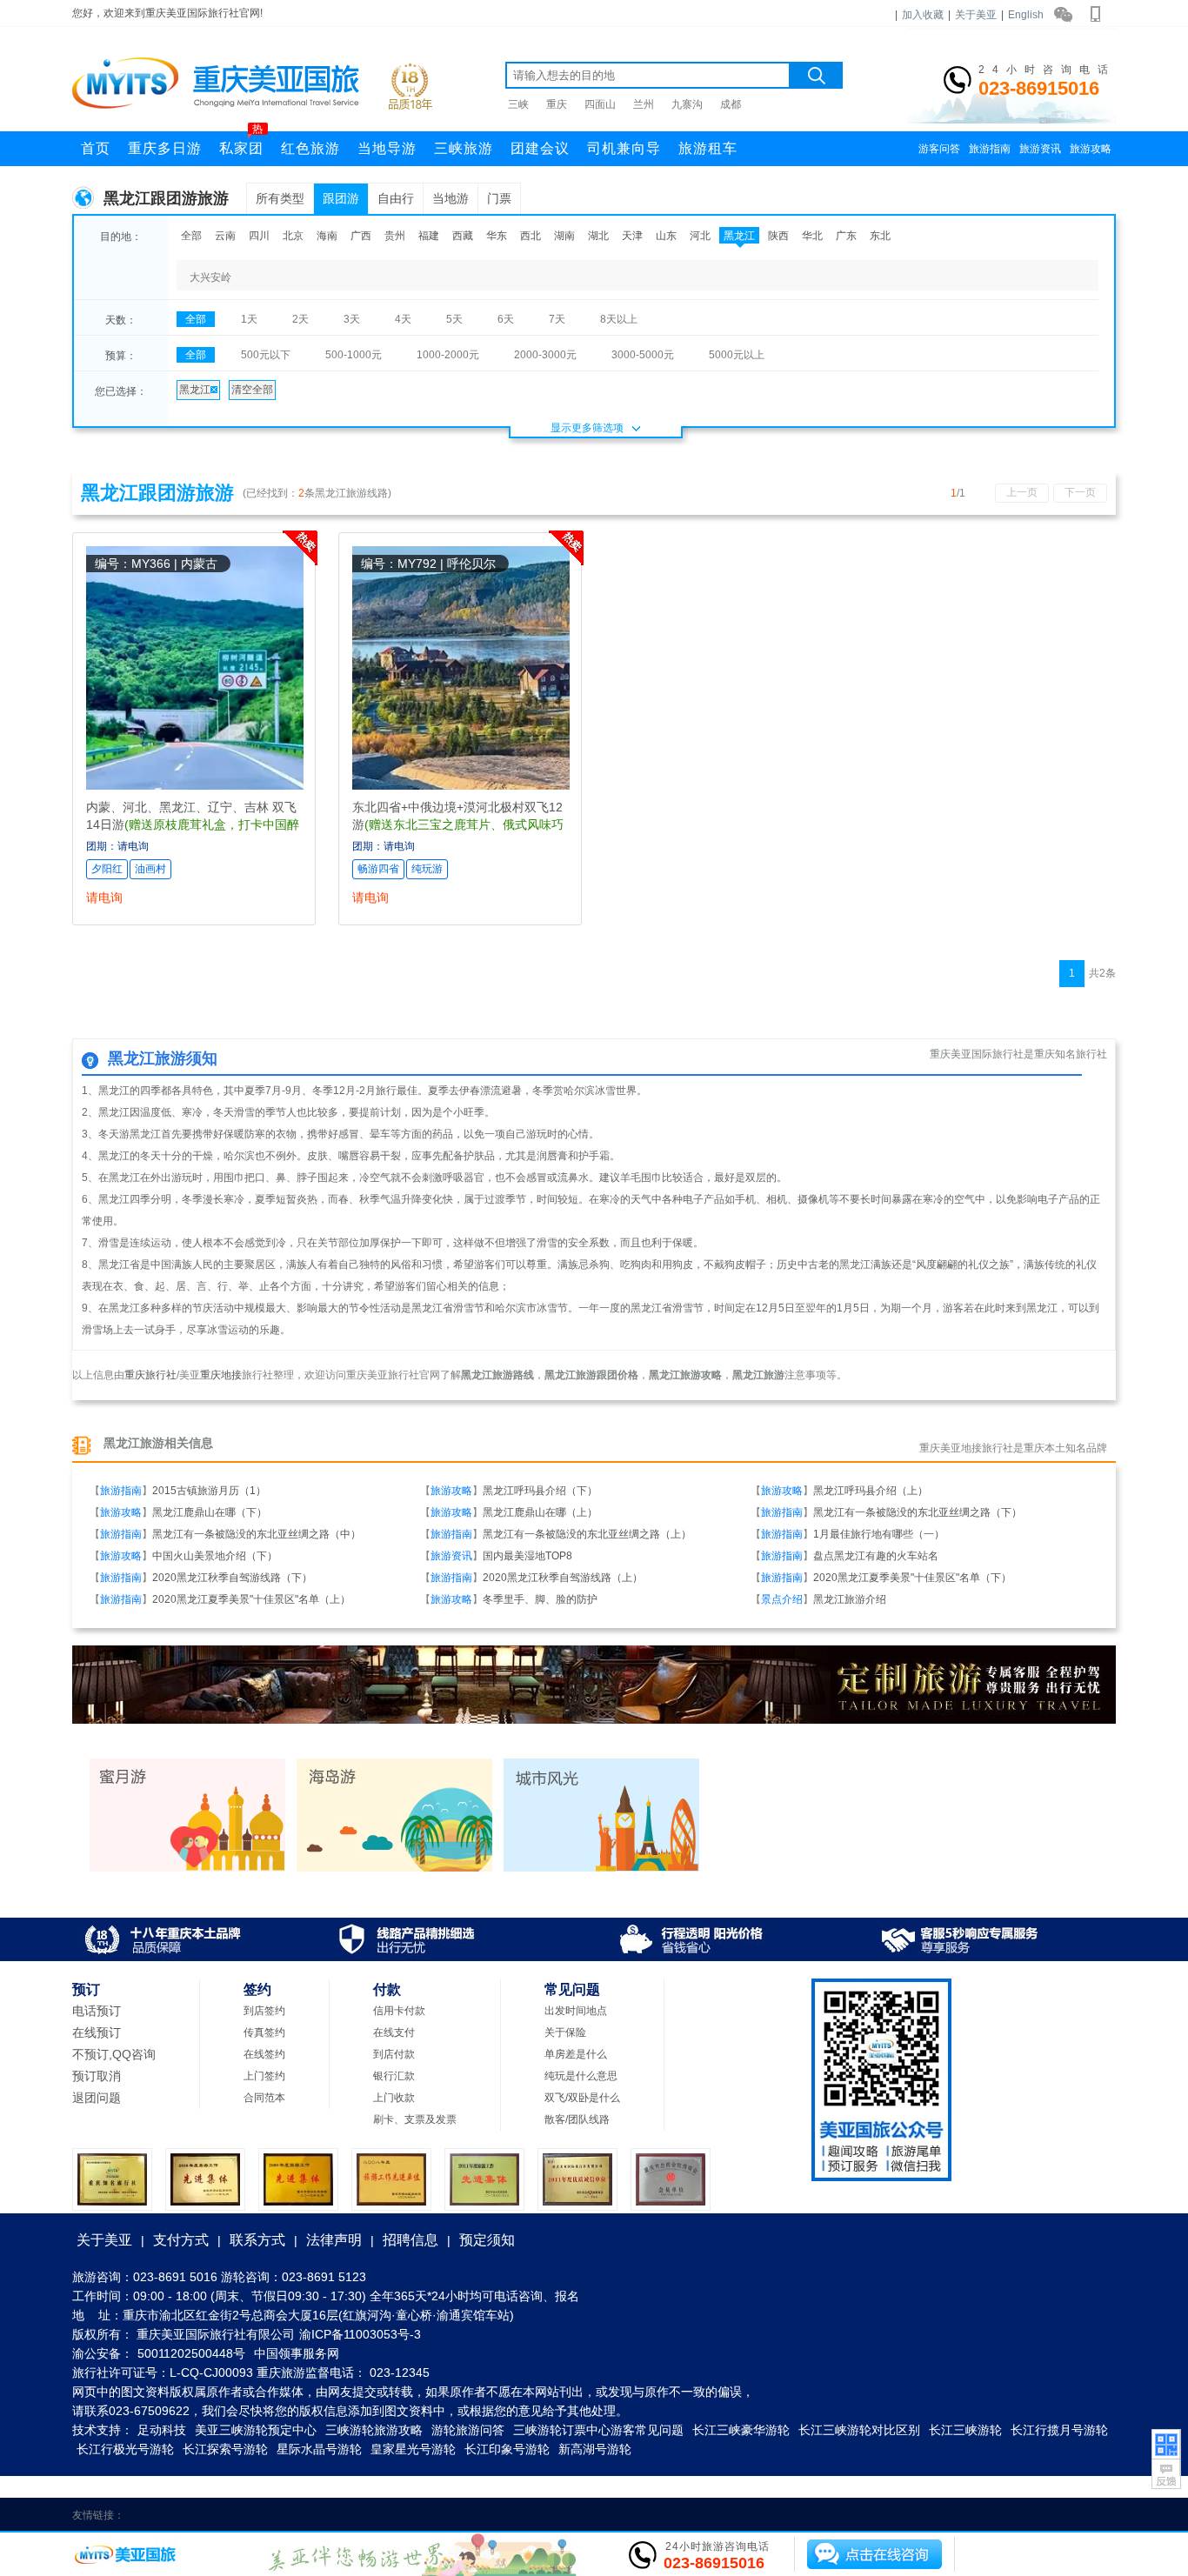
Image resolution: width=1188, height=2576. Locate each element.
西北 (531, 236)
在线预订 (97, 2032)
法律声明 (334, 2240)
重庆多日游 (165, 148)
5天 (454, 319)
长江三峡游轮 (965, 2430)
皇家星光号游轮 (413, 2449)
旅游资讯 (1040, 149)
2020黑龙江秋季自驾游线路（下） (232, 1578)
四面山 (600, 104)
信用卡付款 (399, 2011)
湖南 (564, 236)
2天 (300, 319)
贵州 (395, 236)
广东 (846, 236)
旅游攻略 (1091, 149)
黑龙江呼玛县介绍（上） (871, 1491)
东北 (880, 236)
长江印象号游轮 (507, 2449)
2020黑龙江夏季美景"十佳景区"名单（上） (251, 1599)
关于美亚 (976, 15)
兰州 (644, 104)
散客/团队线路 (577, 2119)
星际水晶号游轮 (319, 2449)
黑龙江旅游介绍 (850, 1599)
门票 (499, 198)
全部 (191, 236)
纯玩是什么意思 (581, 2076)
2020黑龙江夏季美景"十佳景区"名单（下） (912, 1578)
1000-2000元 (448, 355)
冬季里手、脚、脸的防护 (540, 1599)
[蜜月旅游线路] (187, 1868)
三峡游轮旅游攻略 (374, 2430)
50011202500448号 (191, 2353)
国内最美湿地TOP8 (527, 1556)
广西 (361, 236)
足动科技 (162, 2430)
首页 (96, 148)
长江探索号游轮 (225, 2449)
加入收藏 (923, 15)
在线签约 (264, 2054)
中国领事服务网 (297, 2353)
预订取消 (97, 2076)
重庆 (557, 104)
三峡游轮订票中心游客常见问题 (598, 2430)
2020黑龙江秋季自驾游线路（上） (563, 1578)
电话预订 (97, 2011)
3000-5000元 (643, 355)
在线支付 (394, 2032)
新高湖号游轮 (595, 2449)
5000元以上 (737, 355)
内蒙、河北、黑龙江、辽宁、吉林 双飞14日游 (193, 824)
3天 (352, 319)
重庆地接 (221, 1375)
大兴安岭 (210, 277)
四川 (259, 236)
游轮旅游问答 (468, 2430)
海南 (327, 236)
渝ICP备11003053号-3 (360, 2334)
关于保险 (565, 2032)
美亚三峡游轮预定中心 (256, 2430)
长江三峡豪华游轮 (741, 2430)
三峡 (518, 104)
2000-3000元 (545, 355)
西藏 (463, 236)
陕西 (778, 236)
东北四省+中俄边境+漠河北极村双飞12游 (458, 824)
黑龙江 (739, 236)
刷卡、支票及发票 (415, 2119)
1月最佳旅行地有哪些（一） (879, 1534)
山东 (666, 236)
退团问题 (97, 2098)
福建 (429, 236)
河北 (700, 236)
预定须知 (487, 2240)
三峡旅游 (464, 148)
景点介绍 (782, 1599)
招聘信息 (410, 2240)
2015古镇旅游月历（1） (209, 1491)
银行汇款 (394, 2076)
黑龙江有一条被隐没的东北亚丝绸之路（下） (918, 1512)
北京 (293, 236)
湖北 (598, 236)
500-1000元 (354, 355)
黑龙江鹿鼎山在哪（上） (540, 1512)
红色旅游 (310, 148)
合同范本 (264, 2098)
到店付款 (394, 2054)
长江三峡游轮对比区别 (859, 2430)
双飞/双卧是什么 (582, 2098)
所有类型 (280, 198)
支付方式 (181, 2240)
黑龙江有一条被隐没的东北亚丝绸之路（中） (257, 1534)
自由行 (396, 198)
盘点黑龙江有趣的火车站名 (876, 1556)
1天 (249, 319)
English (1026, 15)
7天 (557, 319)
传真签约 (264, 2032)
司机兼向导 (624, 148)
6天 (506, 319)
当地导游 (387, 148)
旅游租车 (708, 148)
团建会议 (540, 148)
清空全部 (252, 390)
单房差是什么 (576, 2054)
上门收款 (394, 2098)
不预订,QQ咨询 (114, 2054)
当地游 (451, 198)
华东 (497, 236)
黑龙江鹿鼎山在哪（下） (210, 1512)
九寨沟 (687, 104)
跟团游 (341, 198)
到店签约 (264, 2011)
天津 (632, 236)
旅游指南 (990, 149)
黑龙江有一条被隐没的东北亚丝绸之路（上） (587, 1534)
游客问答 (939, 149)
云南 (225, 236)
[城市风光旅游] (601, 1868)
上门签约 (264, 2076)
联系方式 (257, 2240)
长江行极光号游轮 (125, 2449)
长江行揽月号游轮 (1059, 2430)
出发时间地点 (576, 2011)
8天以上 (619, 319)
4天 (403, 319)
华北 (812, 236)
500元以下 (266, 355)
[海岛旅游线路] (394, 1868)
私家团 (241, 143)
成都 (731, 104)
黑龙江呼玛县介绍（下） (540, 1491)
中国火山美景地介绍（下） (215, 1556)
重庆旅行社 (150, 1375)
